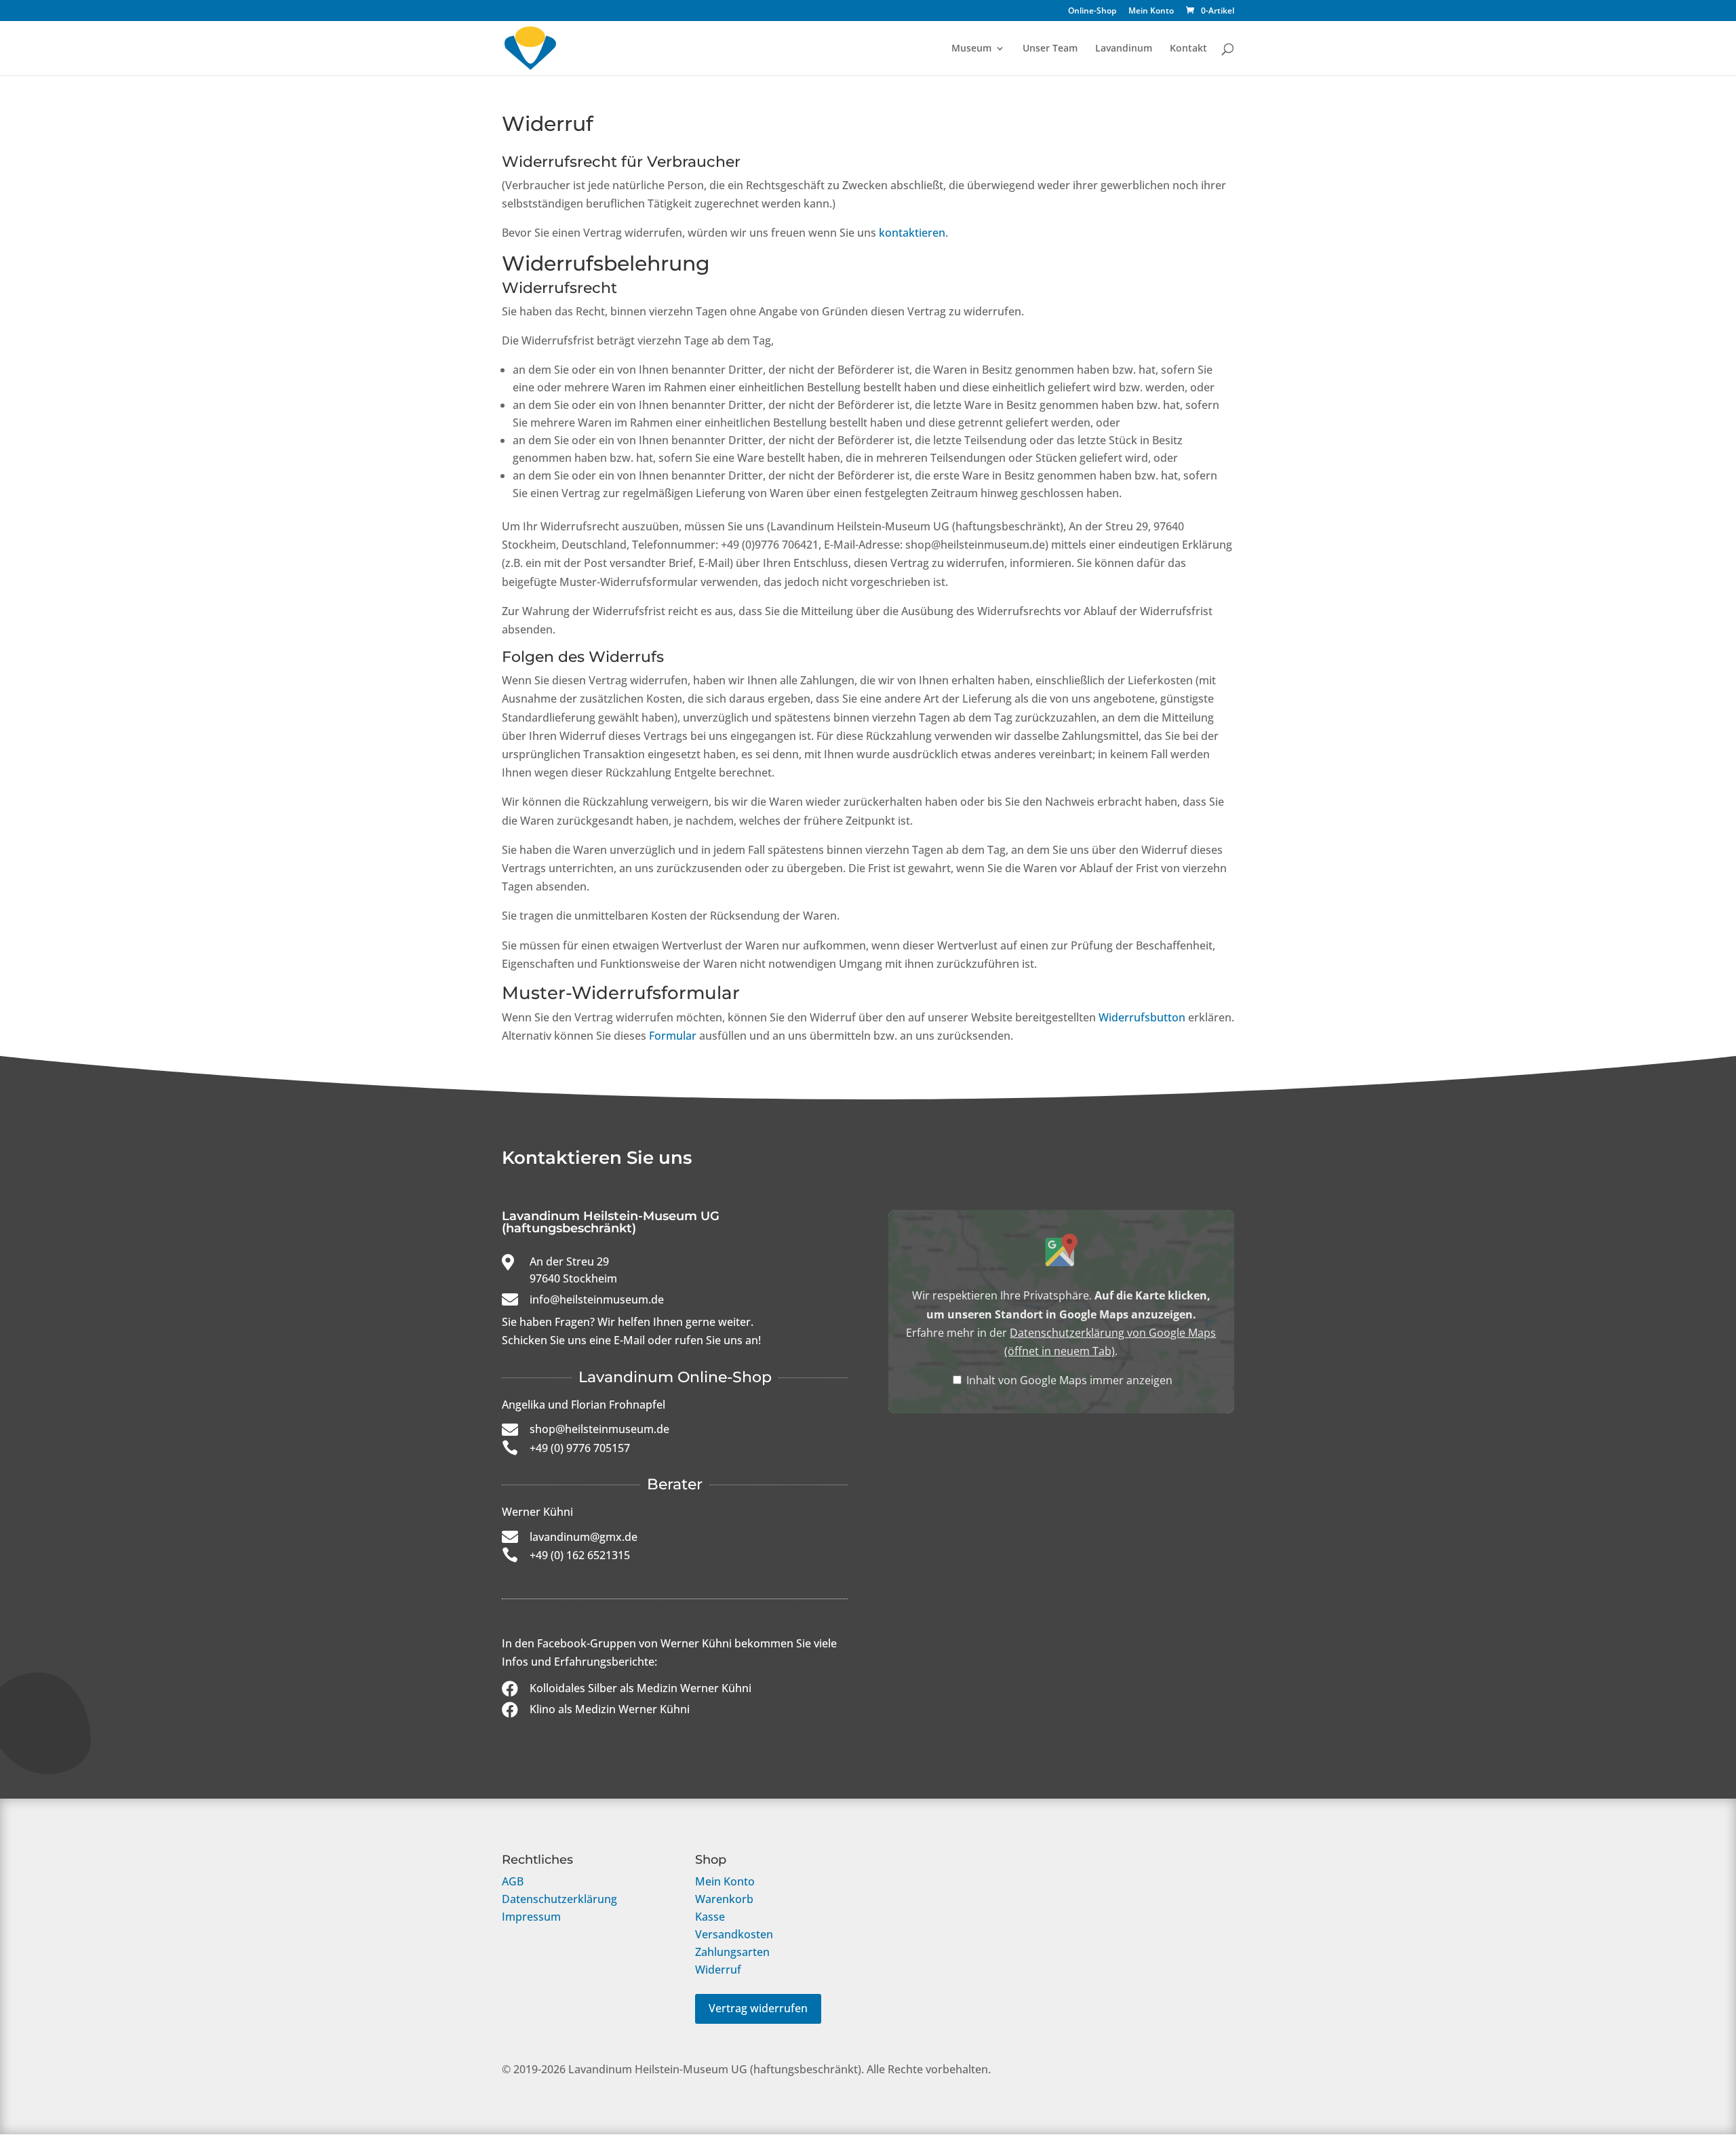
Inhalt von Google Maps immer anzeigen (1069, 1380)
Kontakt (1188, 49)
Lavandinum (1124, 49)
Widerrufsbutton (1142, 1017)
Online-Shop (1092, 12)
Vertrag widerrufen (758, 2008)
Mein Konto (1151, 12)
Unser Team (1050, 49)
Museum (971, 49)
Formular (673, 1036)
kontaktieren (912, 233)
